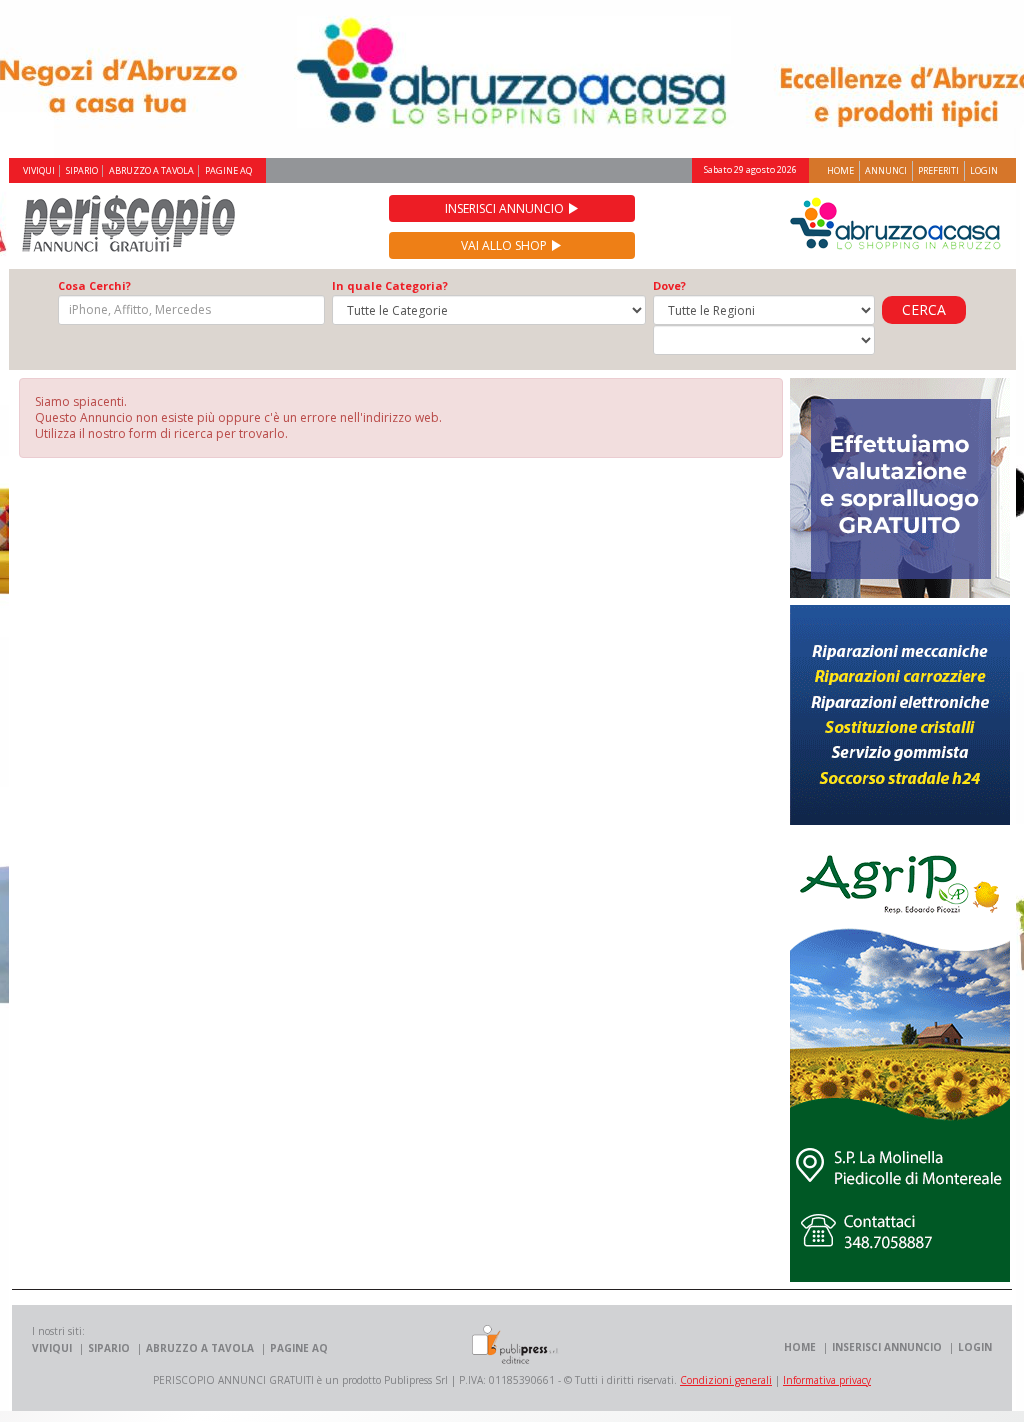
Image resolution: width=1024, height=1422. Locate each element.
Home (840, 170)
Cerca (924, 309)
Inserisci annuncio (506, 208)
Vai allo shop (505, 245)
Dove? (669, 286)
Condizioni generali (726, 1380)
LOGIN (975, 1347)
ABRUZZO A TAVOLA (151, 171)
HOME (800, 1347)
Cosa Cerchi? (94, 286)
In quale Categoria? (390, 286)
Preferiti (938, 170)
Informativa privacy (827, 1380)
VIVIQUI (39, 171)
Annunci (886, 170)
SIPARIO (82, 171)
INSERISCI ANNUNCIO (887, 1347)
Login (984, 170)
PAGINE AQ (228, 171)
